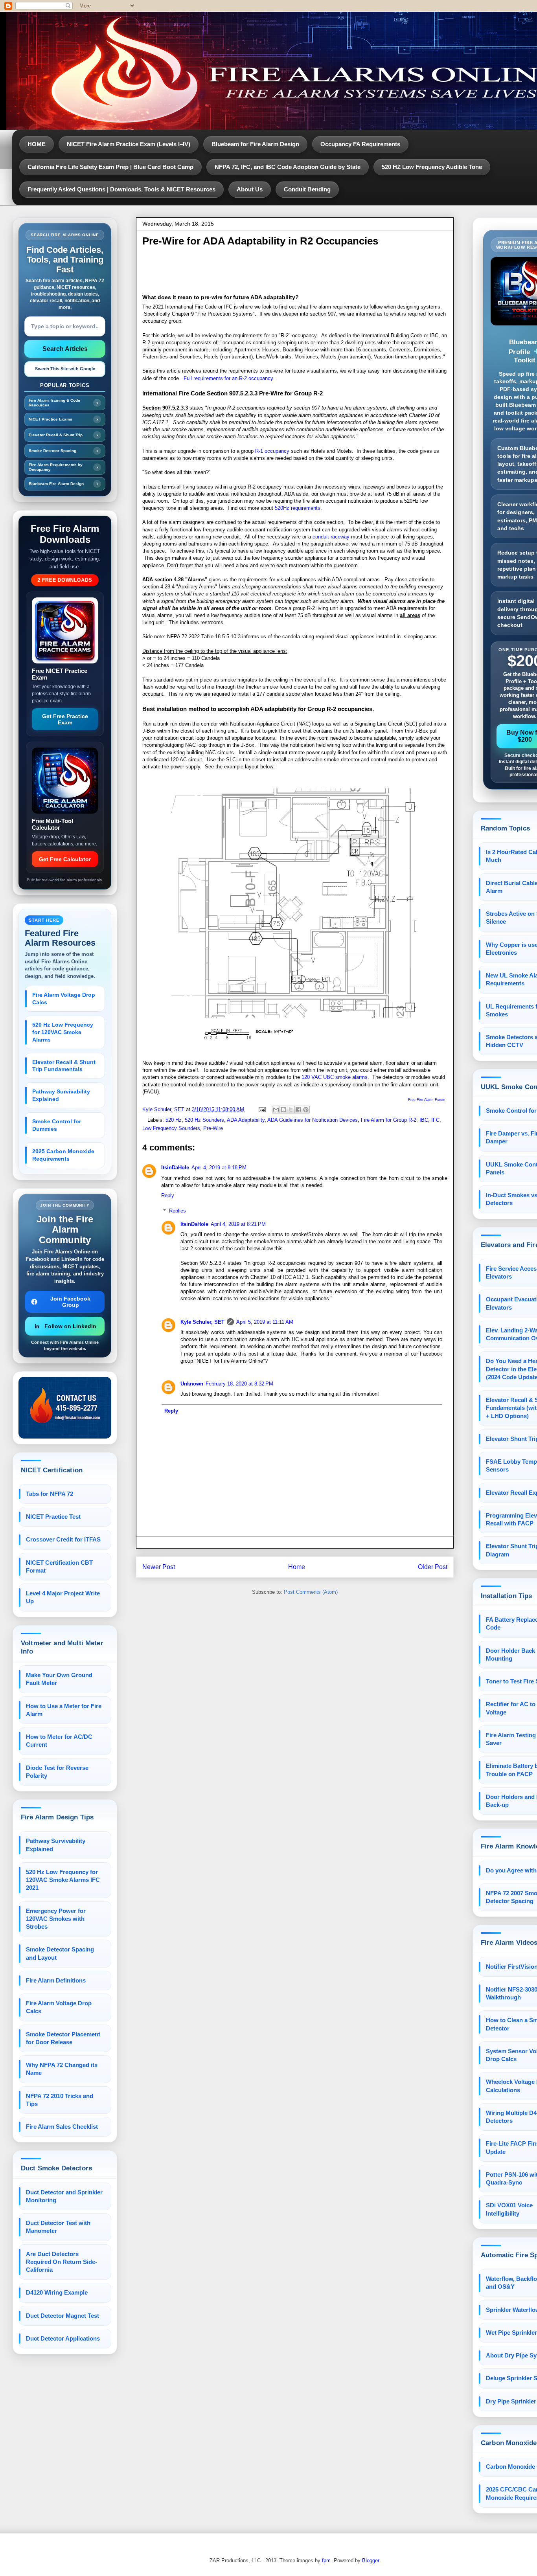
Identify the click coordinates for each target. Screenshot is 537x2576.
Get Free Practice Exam (65, 719)
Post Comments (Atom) (311, 1592)
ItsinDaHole (175, 1168)
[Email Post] (262, 1109)
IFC (435, 1120)
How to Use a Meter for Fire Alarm (64, 1710)
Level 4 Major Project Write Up (63, 1597)
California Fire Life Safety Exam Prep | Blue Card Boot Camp (110, 167)
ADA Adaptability (246, 1120)
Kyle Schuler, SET (202, 1322)
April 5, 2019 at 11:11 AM (265, 1322)
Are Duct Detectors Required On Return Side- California (62, 2262)
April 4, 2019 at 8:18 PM (219, 1168)
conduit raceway (331, 537)
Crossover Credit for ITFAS (63, 1539)
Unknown (192, 1384)
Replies (177, 1210)
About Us (250, 189)
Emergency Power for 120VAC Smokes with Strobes (56, 1919)
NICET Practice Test (53, 1517)
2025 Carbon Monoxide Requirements (63, 1155)
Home (297, 1567)
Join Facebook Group (70, 1302)
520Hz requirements (298, 508)
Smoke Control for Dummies (57, 1125)
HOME (37, 144)
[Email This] (276, 1110)
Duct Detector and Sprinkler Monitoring (64, 2196)
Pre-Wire (213, 1128)
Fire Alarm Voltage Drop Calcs (64, 999)
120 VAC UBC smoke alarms (335, 1077)
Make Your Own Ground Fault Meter (59, 1679)
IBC (424, 1120)
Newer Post (159, 1567)
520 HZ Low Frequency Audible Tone (432, 167)
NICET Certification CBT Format (59, 1566)
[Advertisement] (285, 271)
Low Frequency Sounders (171, 1128)
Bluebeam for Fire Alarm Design (255, 144)
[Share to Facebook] (298, 1110)
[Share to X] (291, 1110)
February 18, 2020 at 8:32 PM (239, 1384)
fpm (326, 2560)
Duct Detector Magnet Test (63, 2316)
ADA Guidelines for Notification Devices (313, 1120)
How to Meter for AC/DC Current (59, 1741)
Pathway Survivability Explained (61, 1095)
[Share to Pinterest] (306, 1110)
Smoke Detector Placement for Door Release (63, 2038)
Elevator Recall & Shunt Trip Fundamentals (64, 1066)
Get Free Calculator (65, 859)
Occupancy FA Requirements (360, 144)
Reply (168, 1195)
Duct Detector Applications (63, 2338)
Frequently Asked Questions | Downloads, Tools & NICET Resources (121, 189)
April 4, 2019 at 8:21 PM (238, 1224)
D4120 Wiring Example (57, 2292)
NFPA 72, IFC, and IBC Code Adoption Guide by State (288, 167)
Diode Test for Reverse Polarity (57, 1772)
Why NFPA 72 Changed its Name (62, 2069)
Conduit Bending (307, 189)
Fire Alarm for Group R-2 (389, 1120)
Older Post (433, 1567)
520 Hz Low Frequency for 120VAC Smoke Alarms (63, 1032)
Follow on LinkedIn (70, 1326)
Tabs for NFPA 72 (50, 1494)
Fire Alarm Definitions (56, 1980)
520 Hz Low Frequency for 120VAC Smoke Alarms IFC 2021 (63, 1880)
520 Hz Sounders (204, 1120)
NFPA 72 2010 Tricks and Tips (60, 2100)
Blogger (371, 2560)
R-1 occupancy (272, 451)
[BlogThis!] (283, 1110)
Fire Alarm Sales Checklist (62, 2127)
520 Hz (174, 1120)
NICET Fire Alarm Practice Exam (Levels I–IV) (129, 144)
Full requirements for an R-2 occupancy (228, 378)
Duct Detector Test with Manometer (58, 2227)
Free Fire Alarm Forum (427, 1100)
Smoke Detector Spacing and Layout (60, 1953)
